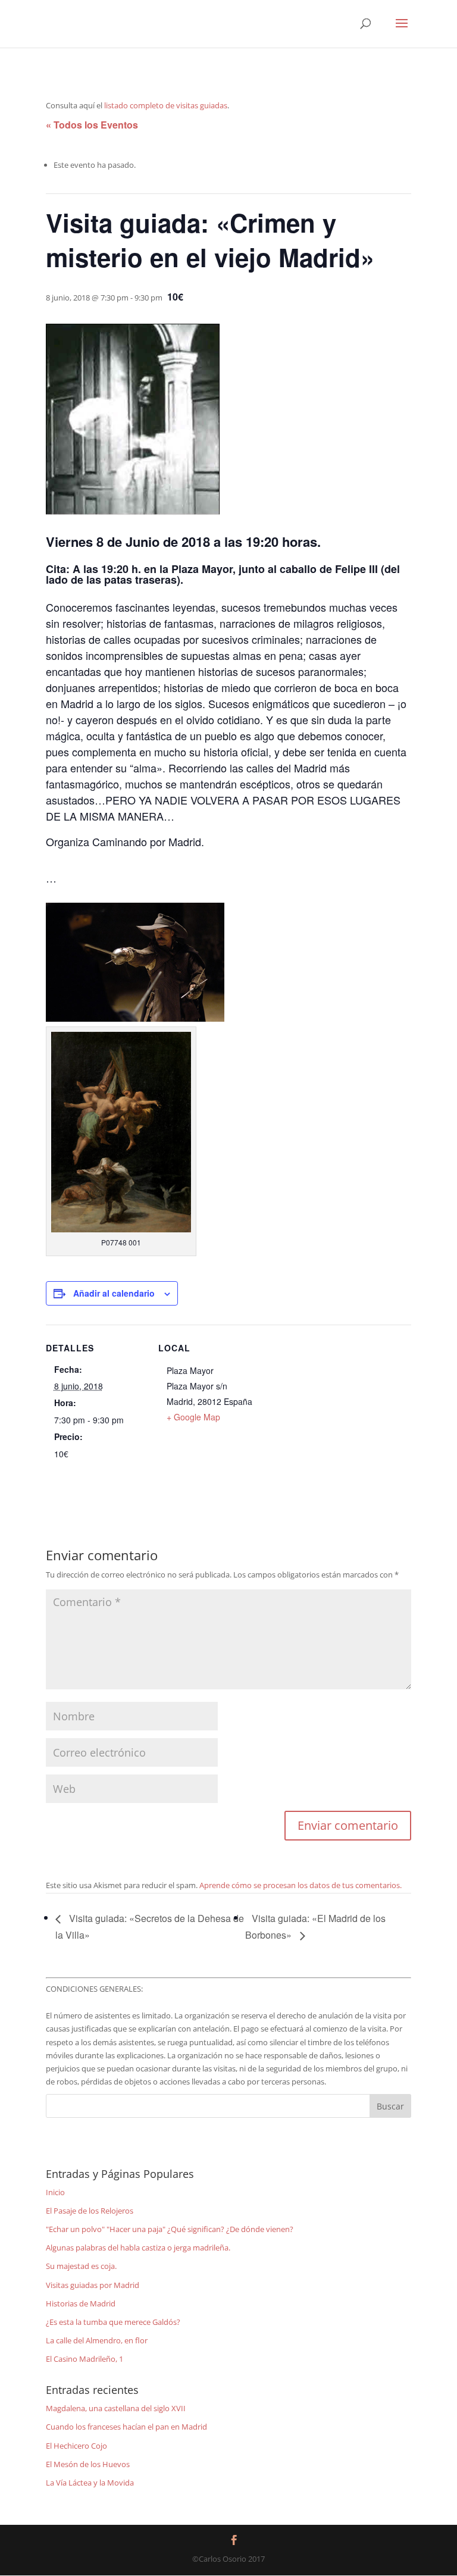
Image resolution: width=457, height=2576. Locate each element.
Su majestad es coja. (81, 2266)
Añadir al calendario (114, 1293)
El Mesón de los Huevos (88, 2464)
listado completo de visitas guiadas (166, 105)
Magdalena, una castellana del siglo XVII (116, 2408)
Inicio (55, 2192)
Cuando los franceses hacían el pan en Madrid (126, 2427)
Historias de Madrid (81, 2303)
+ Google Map (193, 1417)
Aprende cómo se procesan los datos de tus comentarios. (301, 1885)
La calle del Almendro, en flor (97, 2340)
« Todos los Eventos (92, 125)
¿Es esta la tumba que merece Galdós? (113, 2322)
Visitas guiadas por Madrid (93, 2285)
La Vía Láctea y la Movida (90, 2483)
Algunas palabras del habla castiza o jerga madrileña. (138, 2248)
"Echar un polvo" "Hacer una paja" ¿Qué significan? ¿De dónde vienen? (170, 2229)
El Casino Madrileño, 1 (84, 2359)
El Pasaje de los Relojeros (90, 2211)
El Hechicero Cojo (76, 2446)
